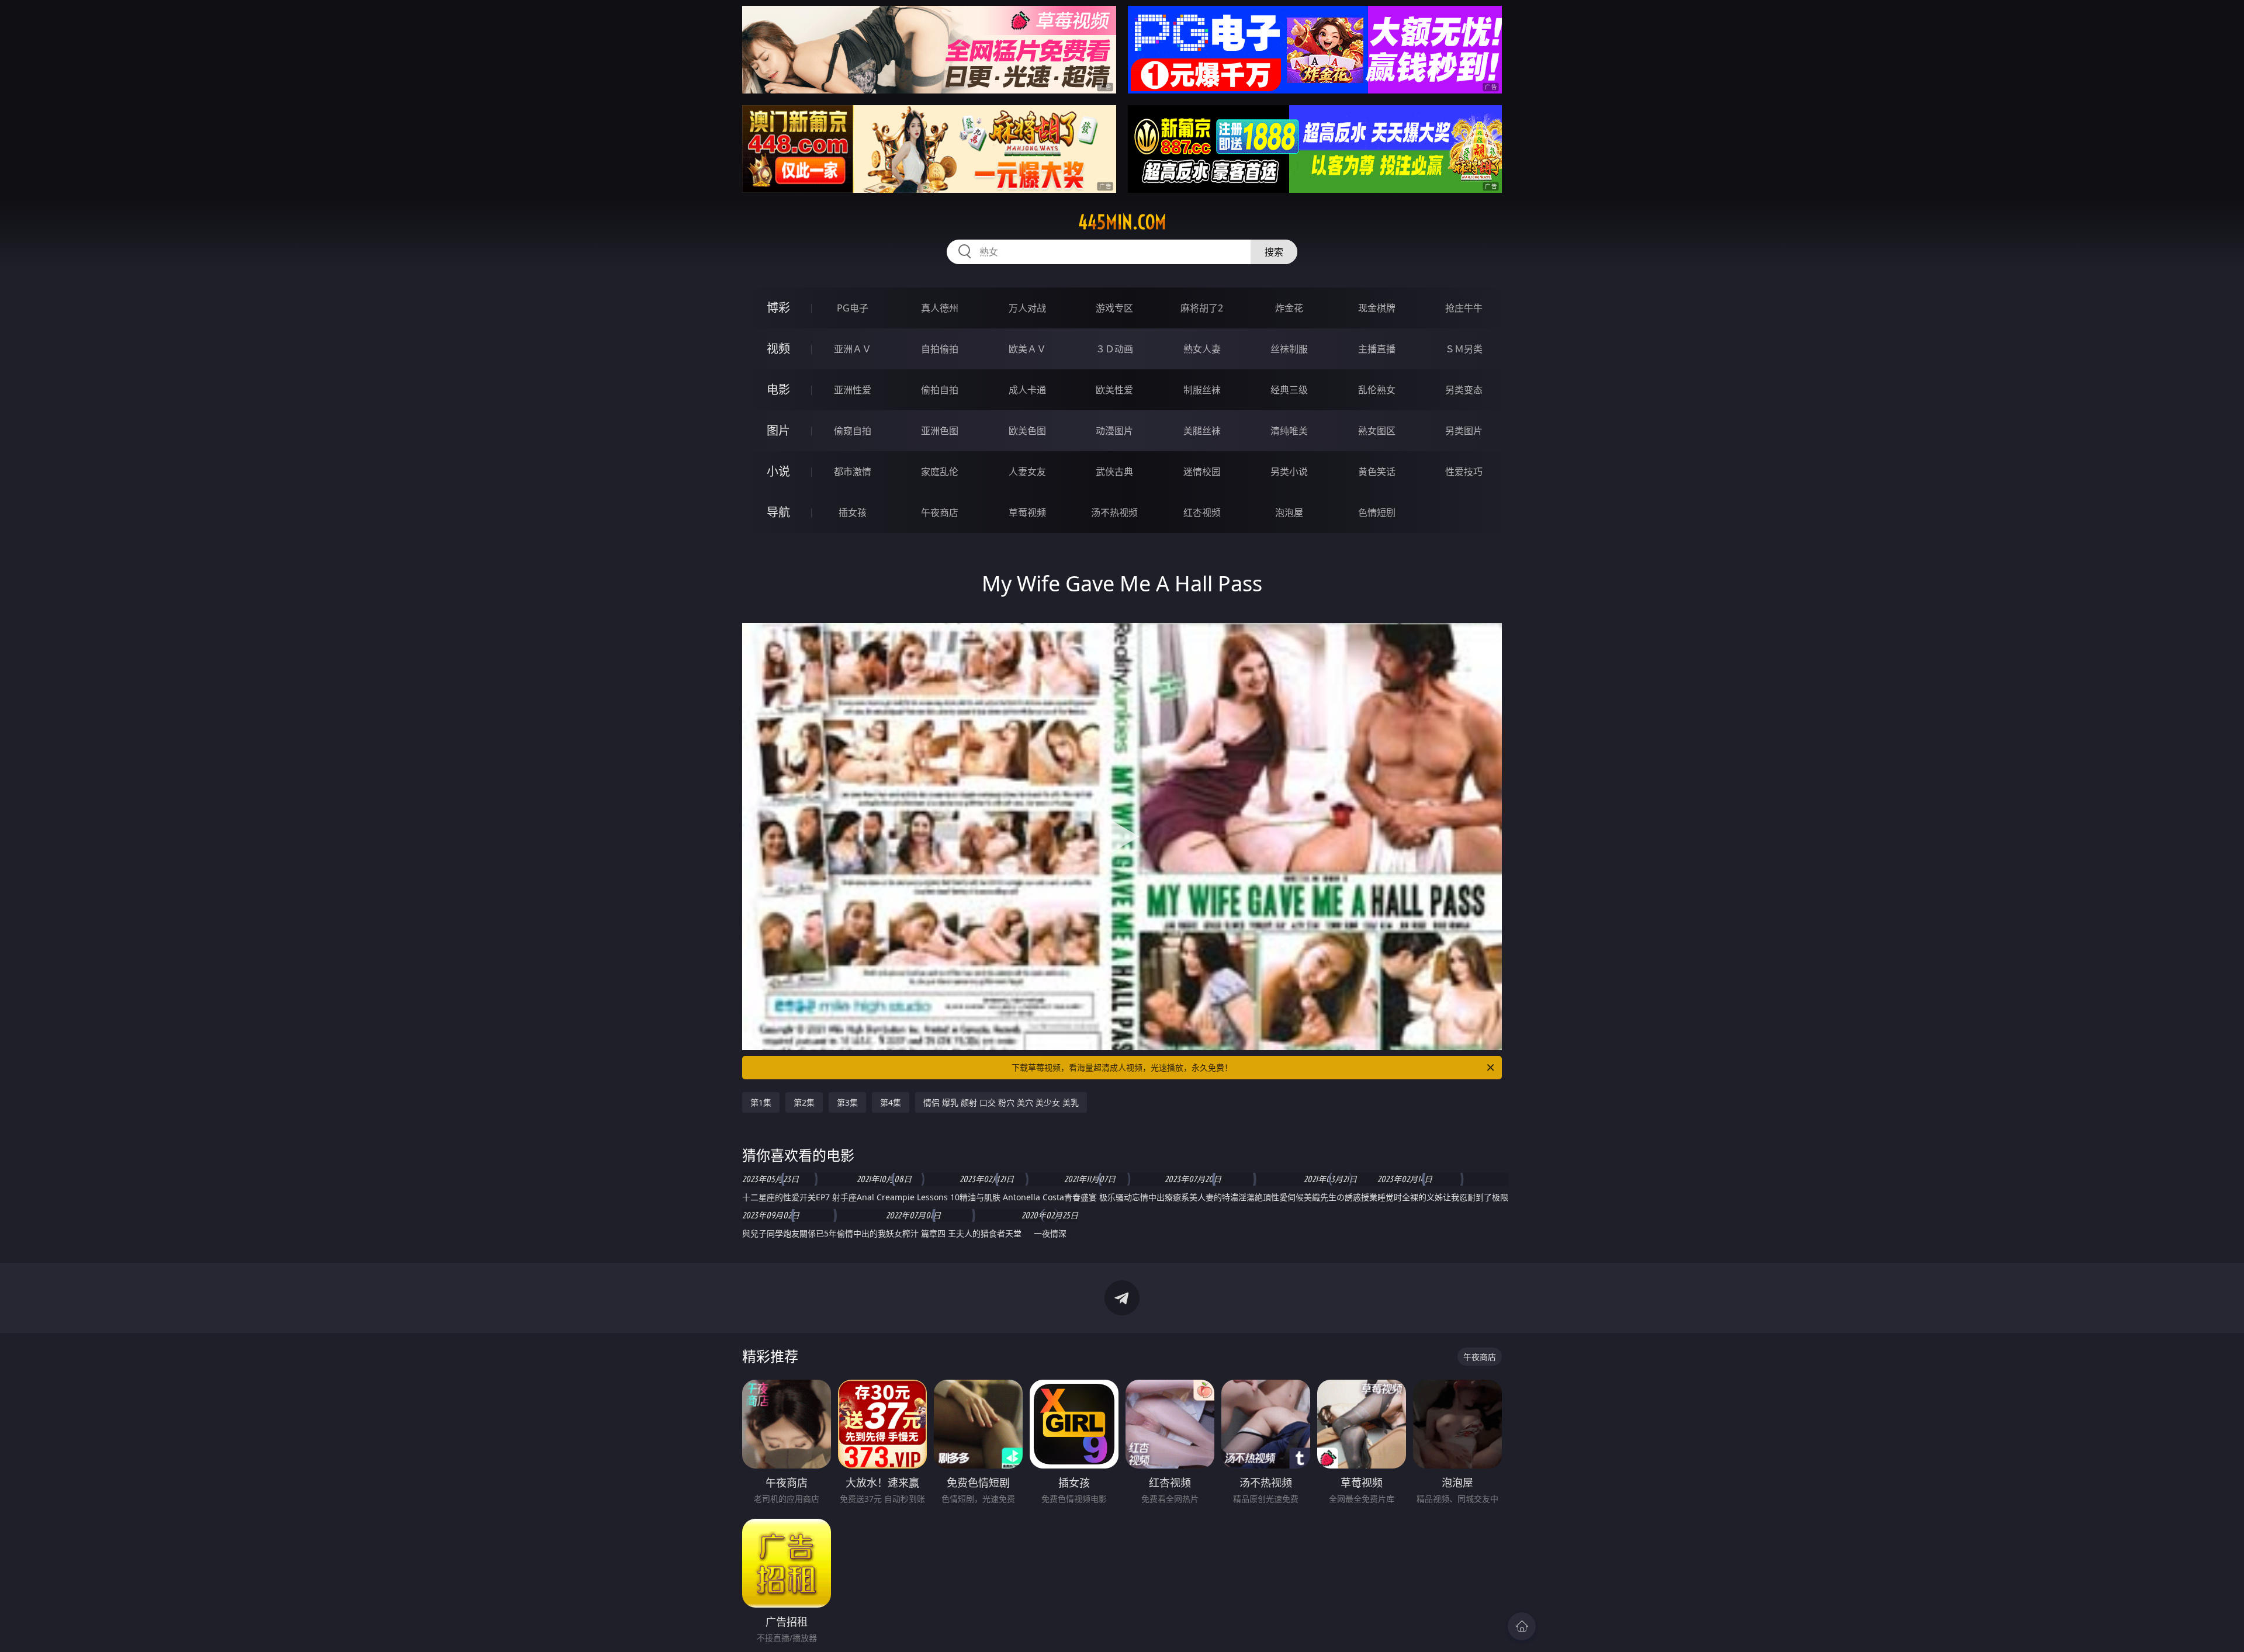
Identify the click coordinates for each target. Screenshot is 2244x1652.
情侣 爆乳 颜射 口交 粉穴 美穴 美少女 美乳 (1001, 1102)
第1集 (761, 1102)
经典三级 (1289, 390)
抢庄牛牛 (1464, 308)
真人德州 (940, 308)
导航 (778, 512)
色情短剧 (1377, 512)
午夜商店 (940, 512)
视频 (778, 349)
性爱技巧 (1464, 472)
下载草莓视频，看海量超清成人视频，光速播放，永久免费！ (1122, 1067)
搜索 (1274, 252)
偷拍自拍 (940, 390)
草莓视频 (1027, 512)
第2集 (804, 1102)
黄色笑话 (1377, 472)
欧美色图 (1027, 431)
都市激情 (853, 472)
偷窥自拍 (853, 431)
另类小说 (1289, 472)
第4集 (891, 1102)
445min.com (1122, 222)
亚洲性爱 (853, 390)
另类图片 (1464, 431)
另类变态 (1464, 390)
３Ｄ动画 (1114, 349)
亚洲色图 (940, 431)
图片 (778, 430)
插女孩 (853, 512)
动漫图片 (1114, 431)
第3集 (847, 1102)
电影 (778, 389)
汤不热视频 (1114, 512)
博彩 (778, 308)
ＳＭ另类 (1464, 349)
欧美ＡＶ (1027, 349)
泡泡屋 (1289, 512)
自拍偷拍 (940, 349)
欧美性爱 (1114, 390)
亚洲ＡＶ (853, 349)
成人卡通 (1027, 390)
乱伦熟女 (1377, 390)
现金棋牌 (1377, 308)
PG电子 (853, 308)
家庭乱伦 (940, 472)
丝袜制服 (1289, 349)
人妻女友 (1027, 472)
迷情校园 (1202, 472)
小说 (778, 471)
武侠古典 (1114, 472)
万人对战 (1027, 308)
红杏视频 (1202, 512)
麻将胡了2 (1202, 308)
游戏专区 (1114, 308)
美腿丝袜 (1202, 431)
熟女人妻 (1202, 349)
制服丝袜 (1202, 390)
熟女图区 (1377, 431)
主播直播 (1377, 349)
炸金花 (1289, 308)
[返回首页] (1522, 1626)
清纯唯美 (1289, 431)
